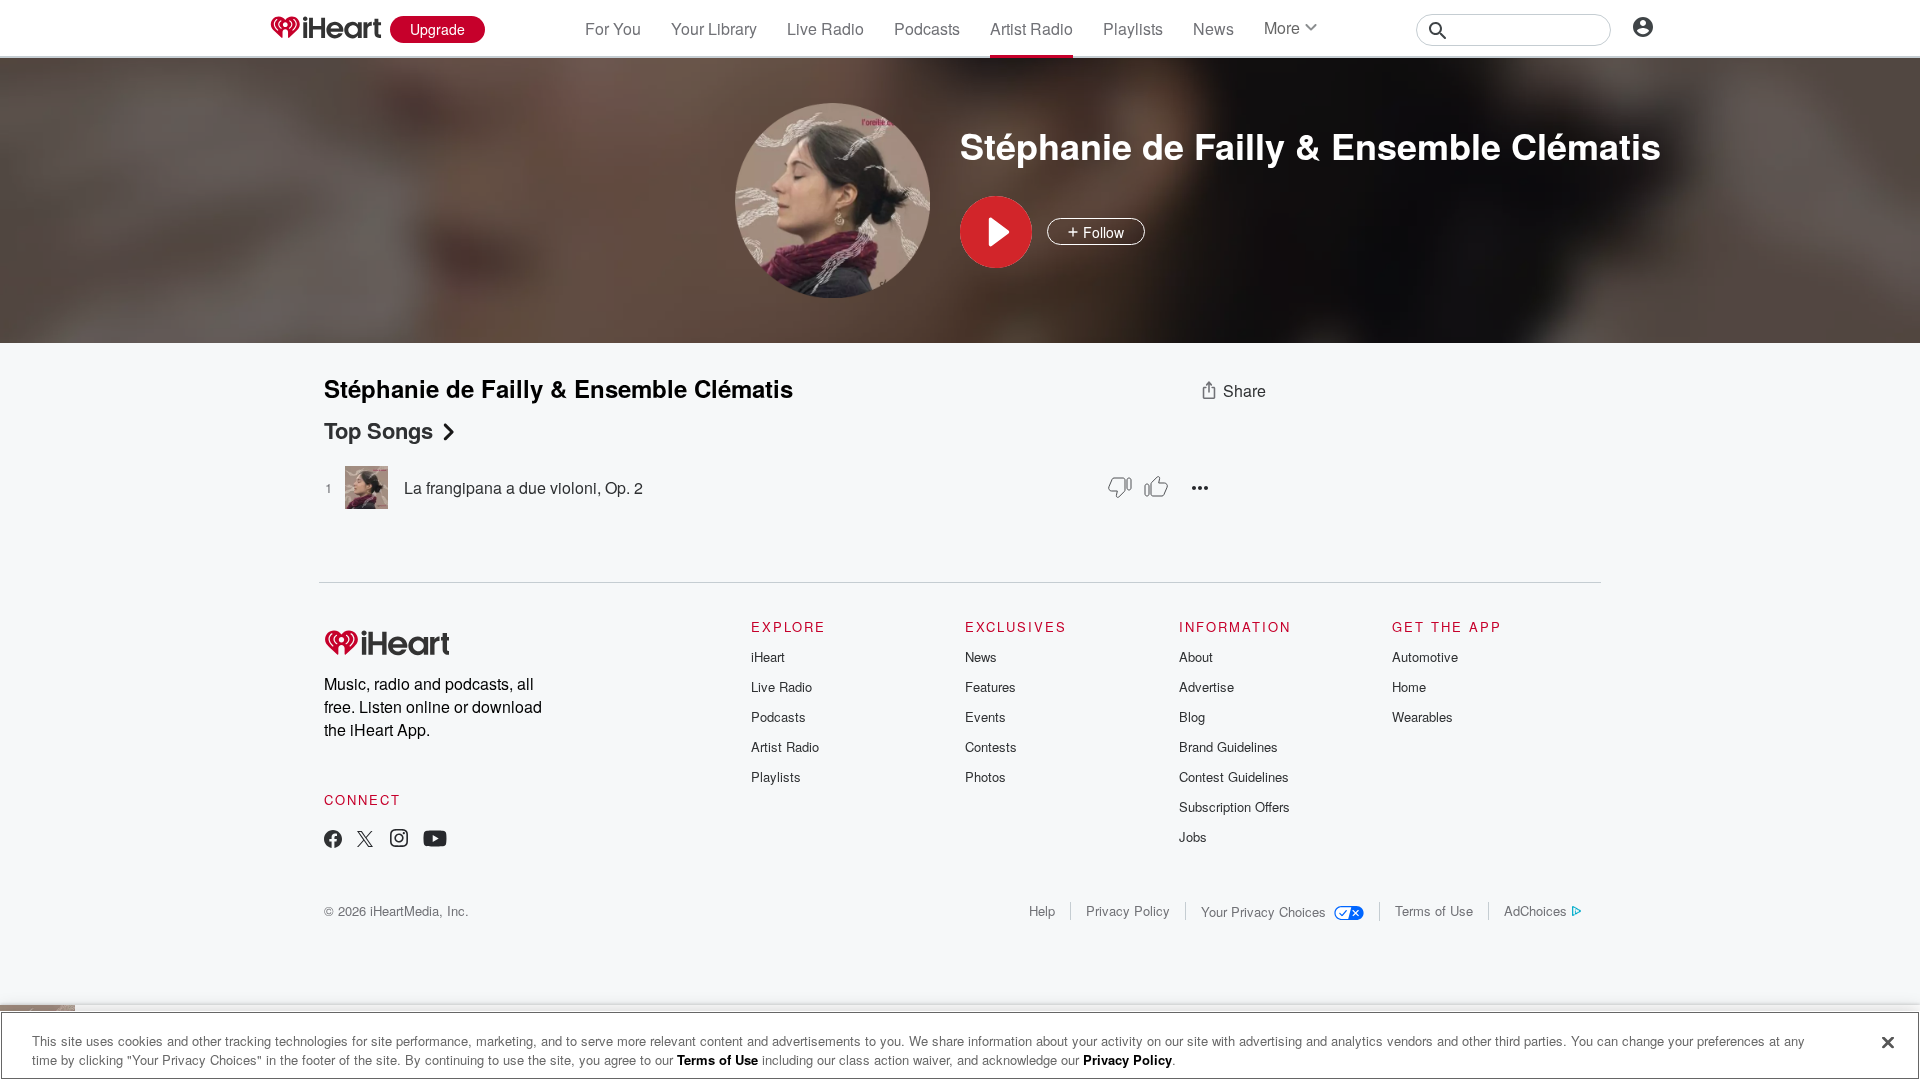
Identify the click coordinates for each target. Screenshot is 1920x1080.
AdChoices (1535, 910)
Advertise (1206, 686)
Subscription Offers (1234, 806)
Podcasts (927, 28)
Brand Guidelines (1228, 746)
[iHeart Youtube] (435, 840)
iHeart (768, 656)
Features (990, 686)
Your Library (714, 28)
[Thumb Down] (1120, 487)
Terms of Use (1434, 910)
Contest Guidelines (1234, 776)
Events (985, 716)
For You (613, 28)
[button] (996, 232)
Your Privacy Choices (1263, 911)
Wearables (1422, 716)
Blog (1192, 716)
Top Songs (378, 430)
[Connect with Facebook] (333, 840)
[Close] (1888, 1043)
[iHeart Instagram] (399, 840)
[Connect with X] (365, 840)
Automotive (1425, 656)
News (1213, 28)
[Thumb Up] (1156, 487)
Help (1042, 910)
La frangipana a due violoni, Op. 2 (523, 487)
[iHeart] (325, 29)
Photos (985, 776)
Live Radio (825, 28)
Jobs (1193, 836)
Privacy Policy (1128, 910)
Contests (991, 746)
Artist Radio (1031, 28)
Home (1409, 686)
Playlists (1133, 28)
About (1196, 656)
